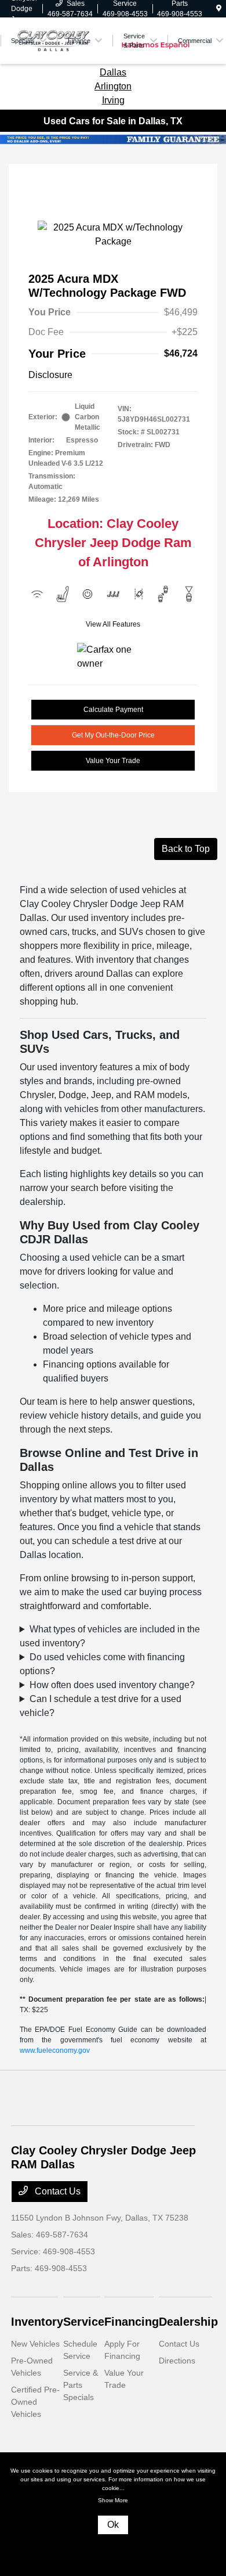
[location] (219, 9)
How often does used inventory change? (112, 1685)
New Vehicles (35, 2344)
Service (84, 2322)
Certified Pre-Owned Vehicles (35, 2402)
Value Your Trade (113, 761)
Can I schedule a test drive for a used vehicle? (101, 1706)
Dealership (188, 2322)
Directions (177, 2361)
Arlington (113, 86)
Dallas (113, 72)
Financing (132, 2322)
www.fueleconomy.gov (55, 2050)
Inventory (37, 2322)
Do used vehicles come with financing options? (102, 1664)
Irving (113, 100)
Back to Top (186, 849)
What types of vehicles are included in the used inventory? (110, 1636)
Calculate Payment (113, 710)
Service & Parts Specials (81, 2385)
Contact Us (57, 2191)
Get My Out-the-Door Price (113, 735)
